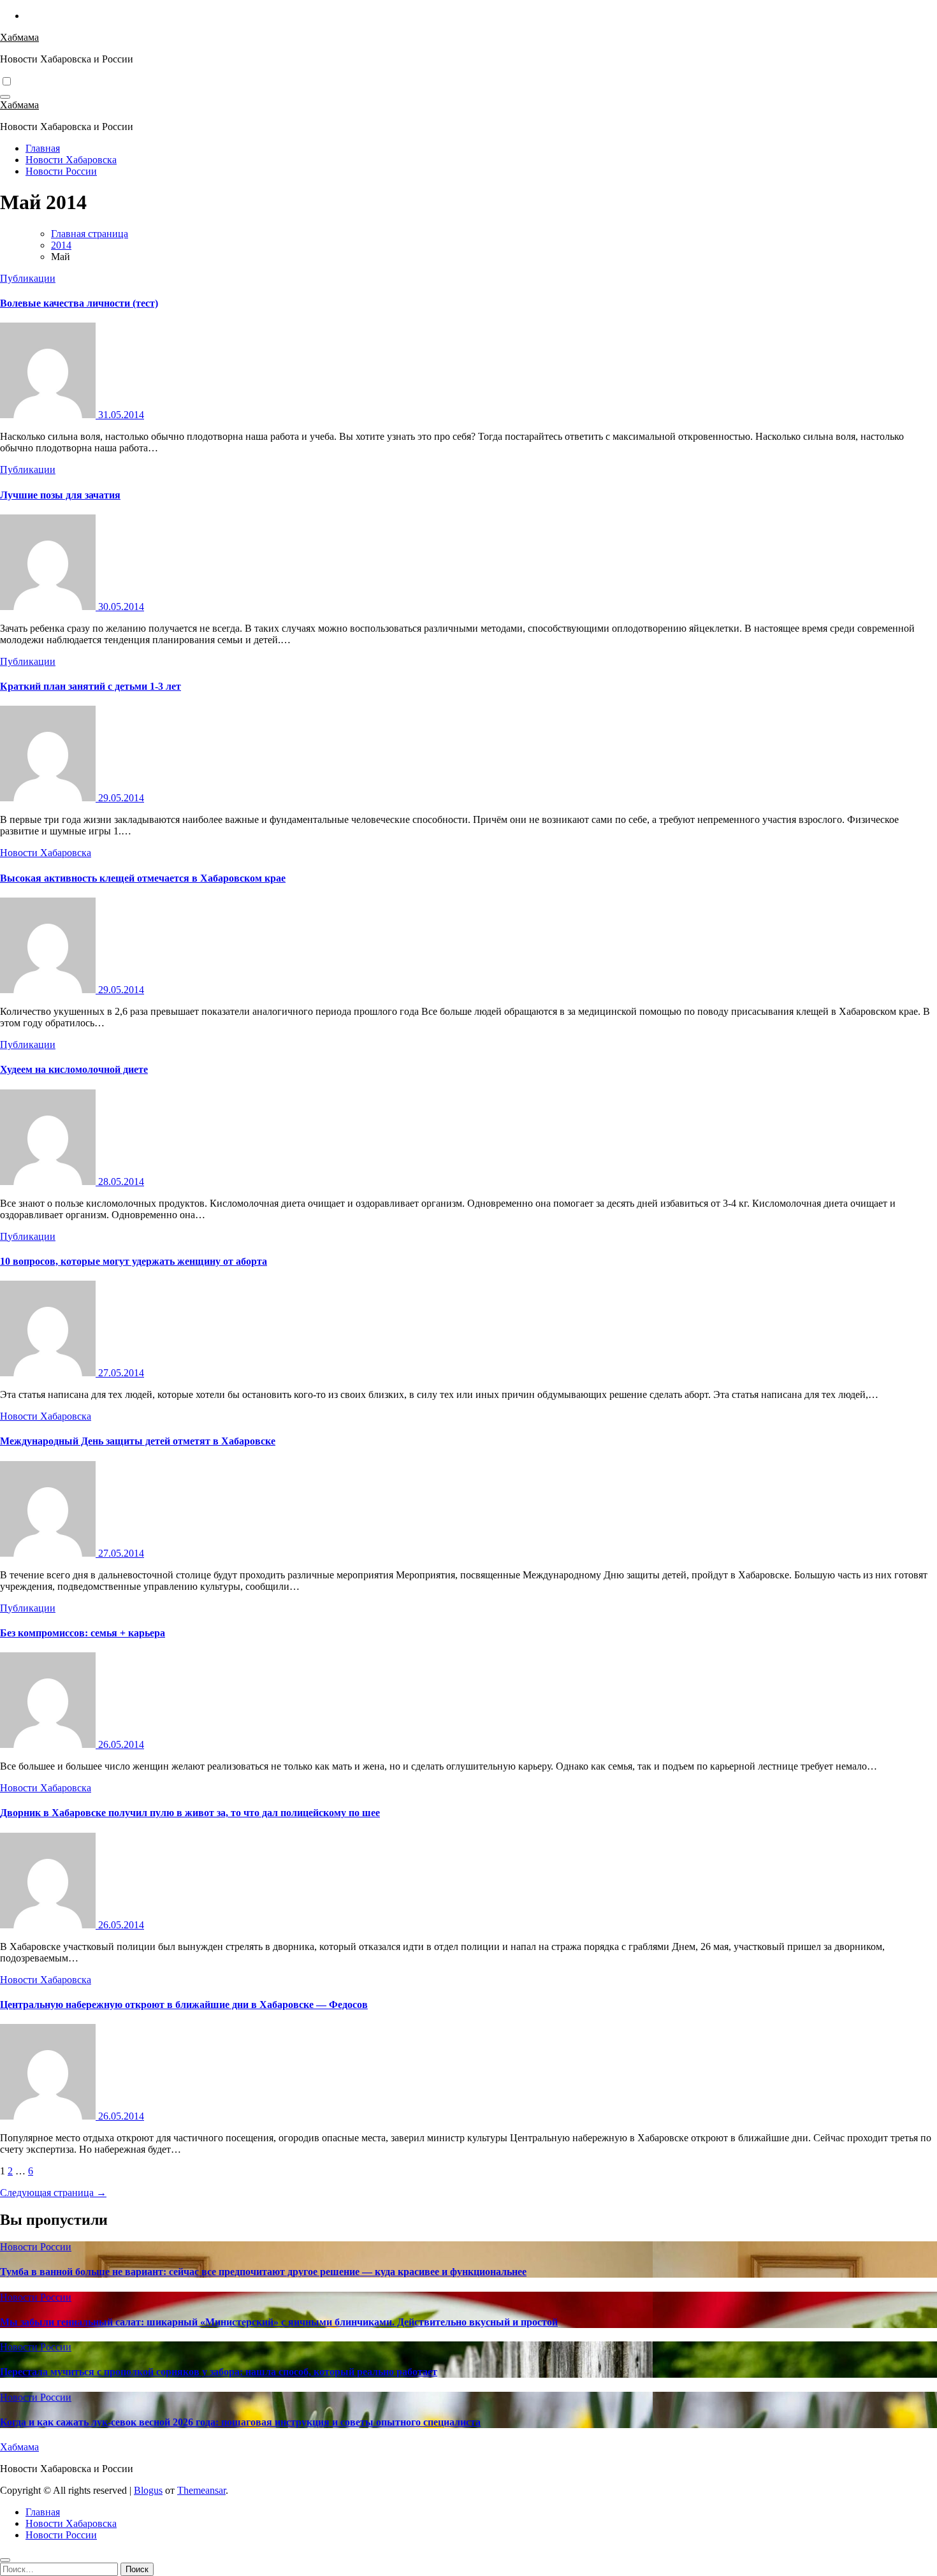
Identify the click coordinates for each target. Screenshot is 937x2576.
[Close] (5, 2560)
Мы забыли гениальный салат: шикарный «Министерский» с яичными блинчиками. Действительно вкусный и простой (279, 2322)
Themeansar (201, 2490)
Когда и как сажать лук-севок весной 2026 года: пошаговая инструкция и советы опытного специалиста (240, 2422)
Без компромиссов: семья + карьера (83, 1633)
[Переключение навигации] (5, 97)
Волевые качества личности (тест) (79, 303)
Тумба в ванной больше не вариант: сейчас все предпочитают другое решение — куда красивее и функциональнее (263, 2272)
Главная (43, 148)
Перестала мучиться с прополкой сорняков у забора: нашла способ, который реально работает (219, 2372)
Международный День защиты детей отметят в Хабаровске (138, 1441)
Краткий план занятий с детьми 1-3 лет (91, 686)
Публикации (28, 278)
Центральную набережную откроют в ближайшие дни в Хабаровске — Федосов (184, 2005)
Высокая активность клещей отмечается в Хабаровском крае (143, 878)
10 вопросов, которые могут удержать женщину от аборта (134, 1261)
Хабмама (19, 37)
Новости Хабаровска (71, 160)
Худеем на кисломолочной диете (74, 1069)
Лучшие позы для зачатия (60, 495)
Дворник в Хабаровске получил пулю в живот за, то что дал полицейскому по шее (190, 1813)
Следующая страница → (53, 2193)
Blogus (148, 2490)
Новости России (61, 171)
